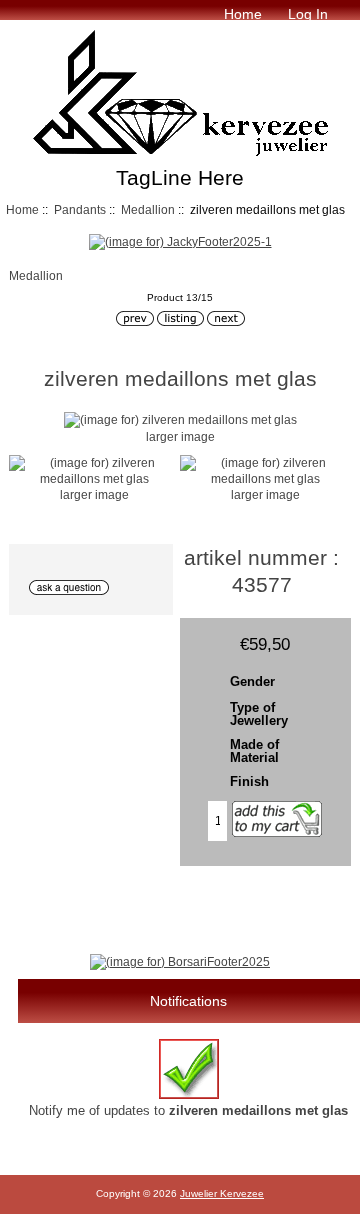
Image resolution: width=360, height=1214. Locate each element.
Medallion (148, 209)
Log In (308, 14)
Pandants (80, 209)
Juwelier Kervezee (222, 1193)
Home (243, 14)
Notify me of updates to (188, 1110)
